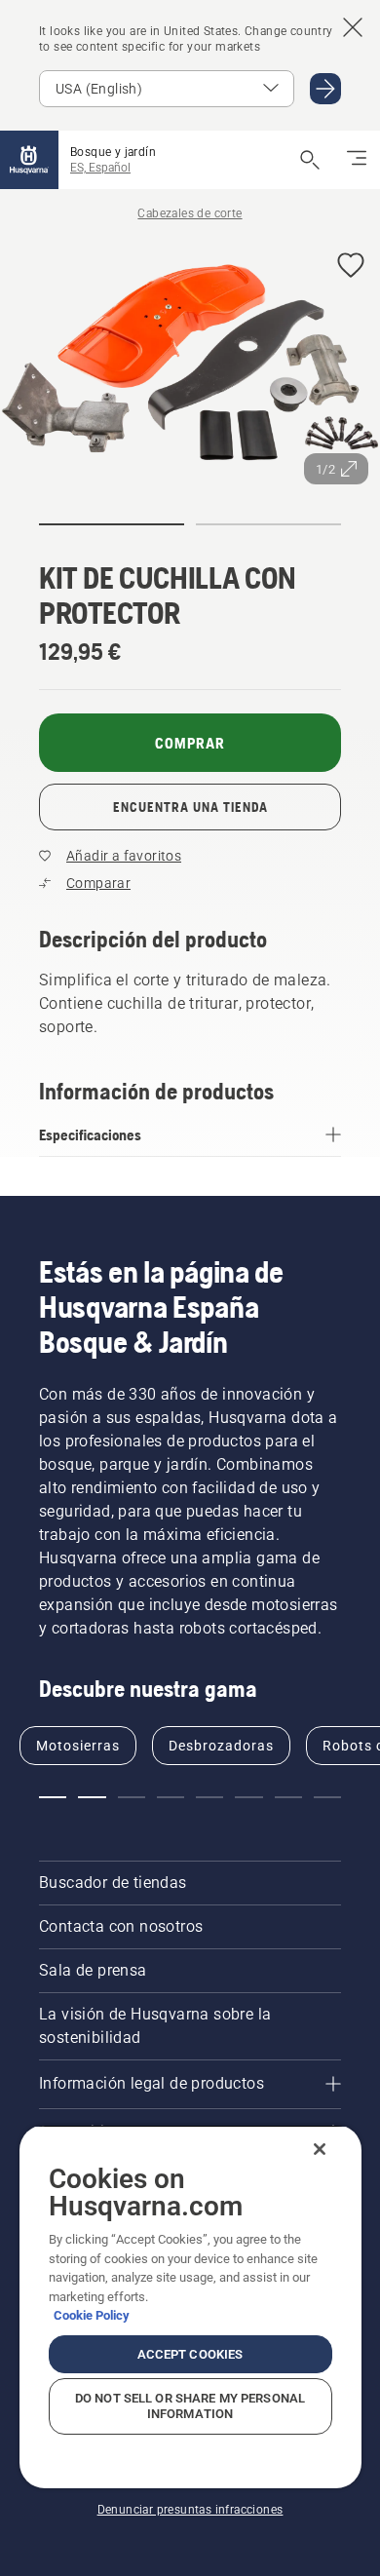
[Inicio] (29, 160)
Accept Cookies (190, 2354)
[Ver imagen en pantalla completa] (190, 366)
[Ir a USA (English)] (325, 89)
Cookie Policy (92, 2315)
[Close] (320, 2149)
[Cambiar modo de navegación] (357, 160)
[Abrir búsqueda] (310, 160)
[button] (351, 267)
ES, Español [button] (100, 168)
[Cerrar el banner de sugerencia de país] (353, 27)
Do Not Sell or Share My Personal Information (190, 2406)
